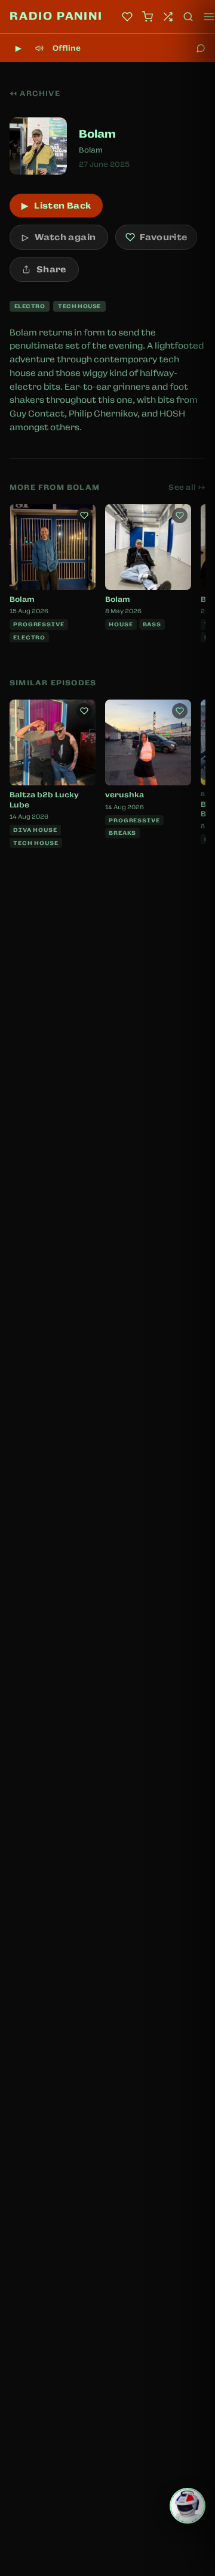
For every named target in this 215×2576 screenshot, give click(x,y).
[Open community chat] (201, 48)
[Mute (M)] (39, 48)
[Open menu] (209, 17)
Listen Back (56, 206)
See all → (187, 487)
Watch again (59, 237)
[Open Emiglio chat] (188, 2506)
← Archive (35, 94)
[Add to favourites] (84, 515)
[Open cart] (148, 17)
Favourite (163, 237)
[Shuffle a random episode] (168, 17)
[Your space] (127, 17)
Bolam (91, 150)
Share (51, 269)
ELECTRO (30, 306)
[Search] (188, 17)
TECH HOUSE (79, 306)
